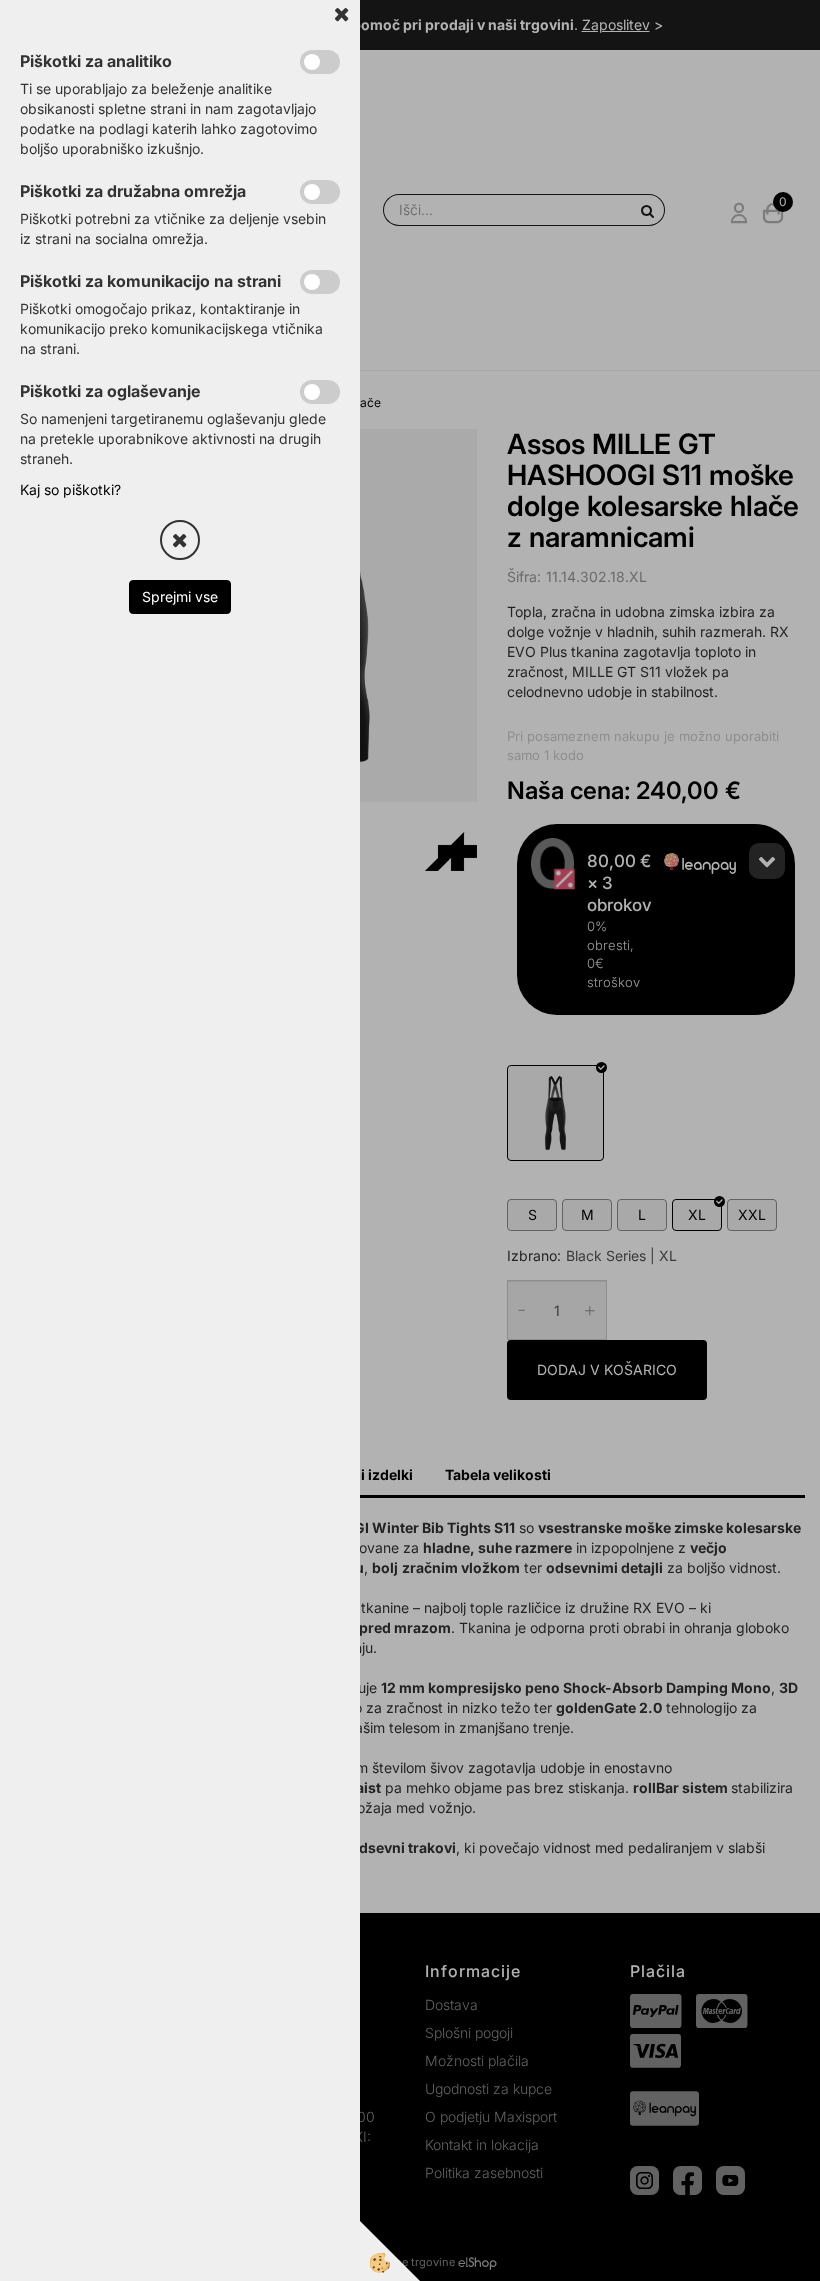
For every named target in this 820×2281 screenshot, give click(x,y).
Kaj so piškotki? (70, 489)
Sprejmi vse (180, 596)
